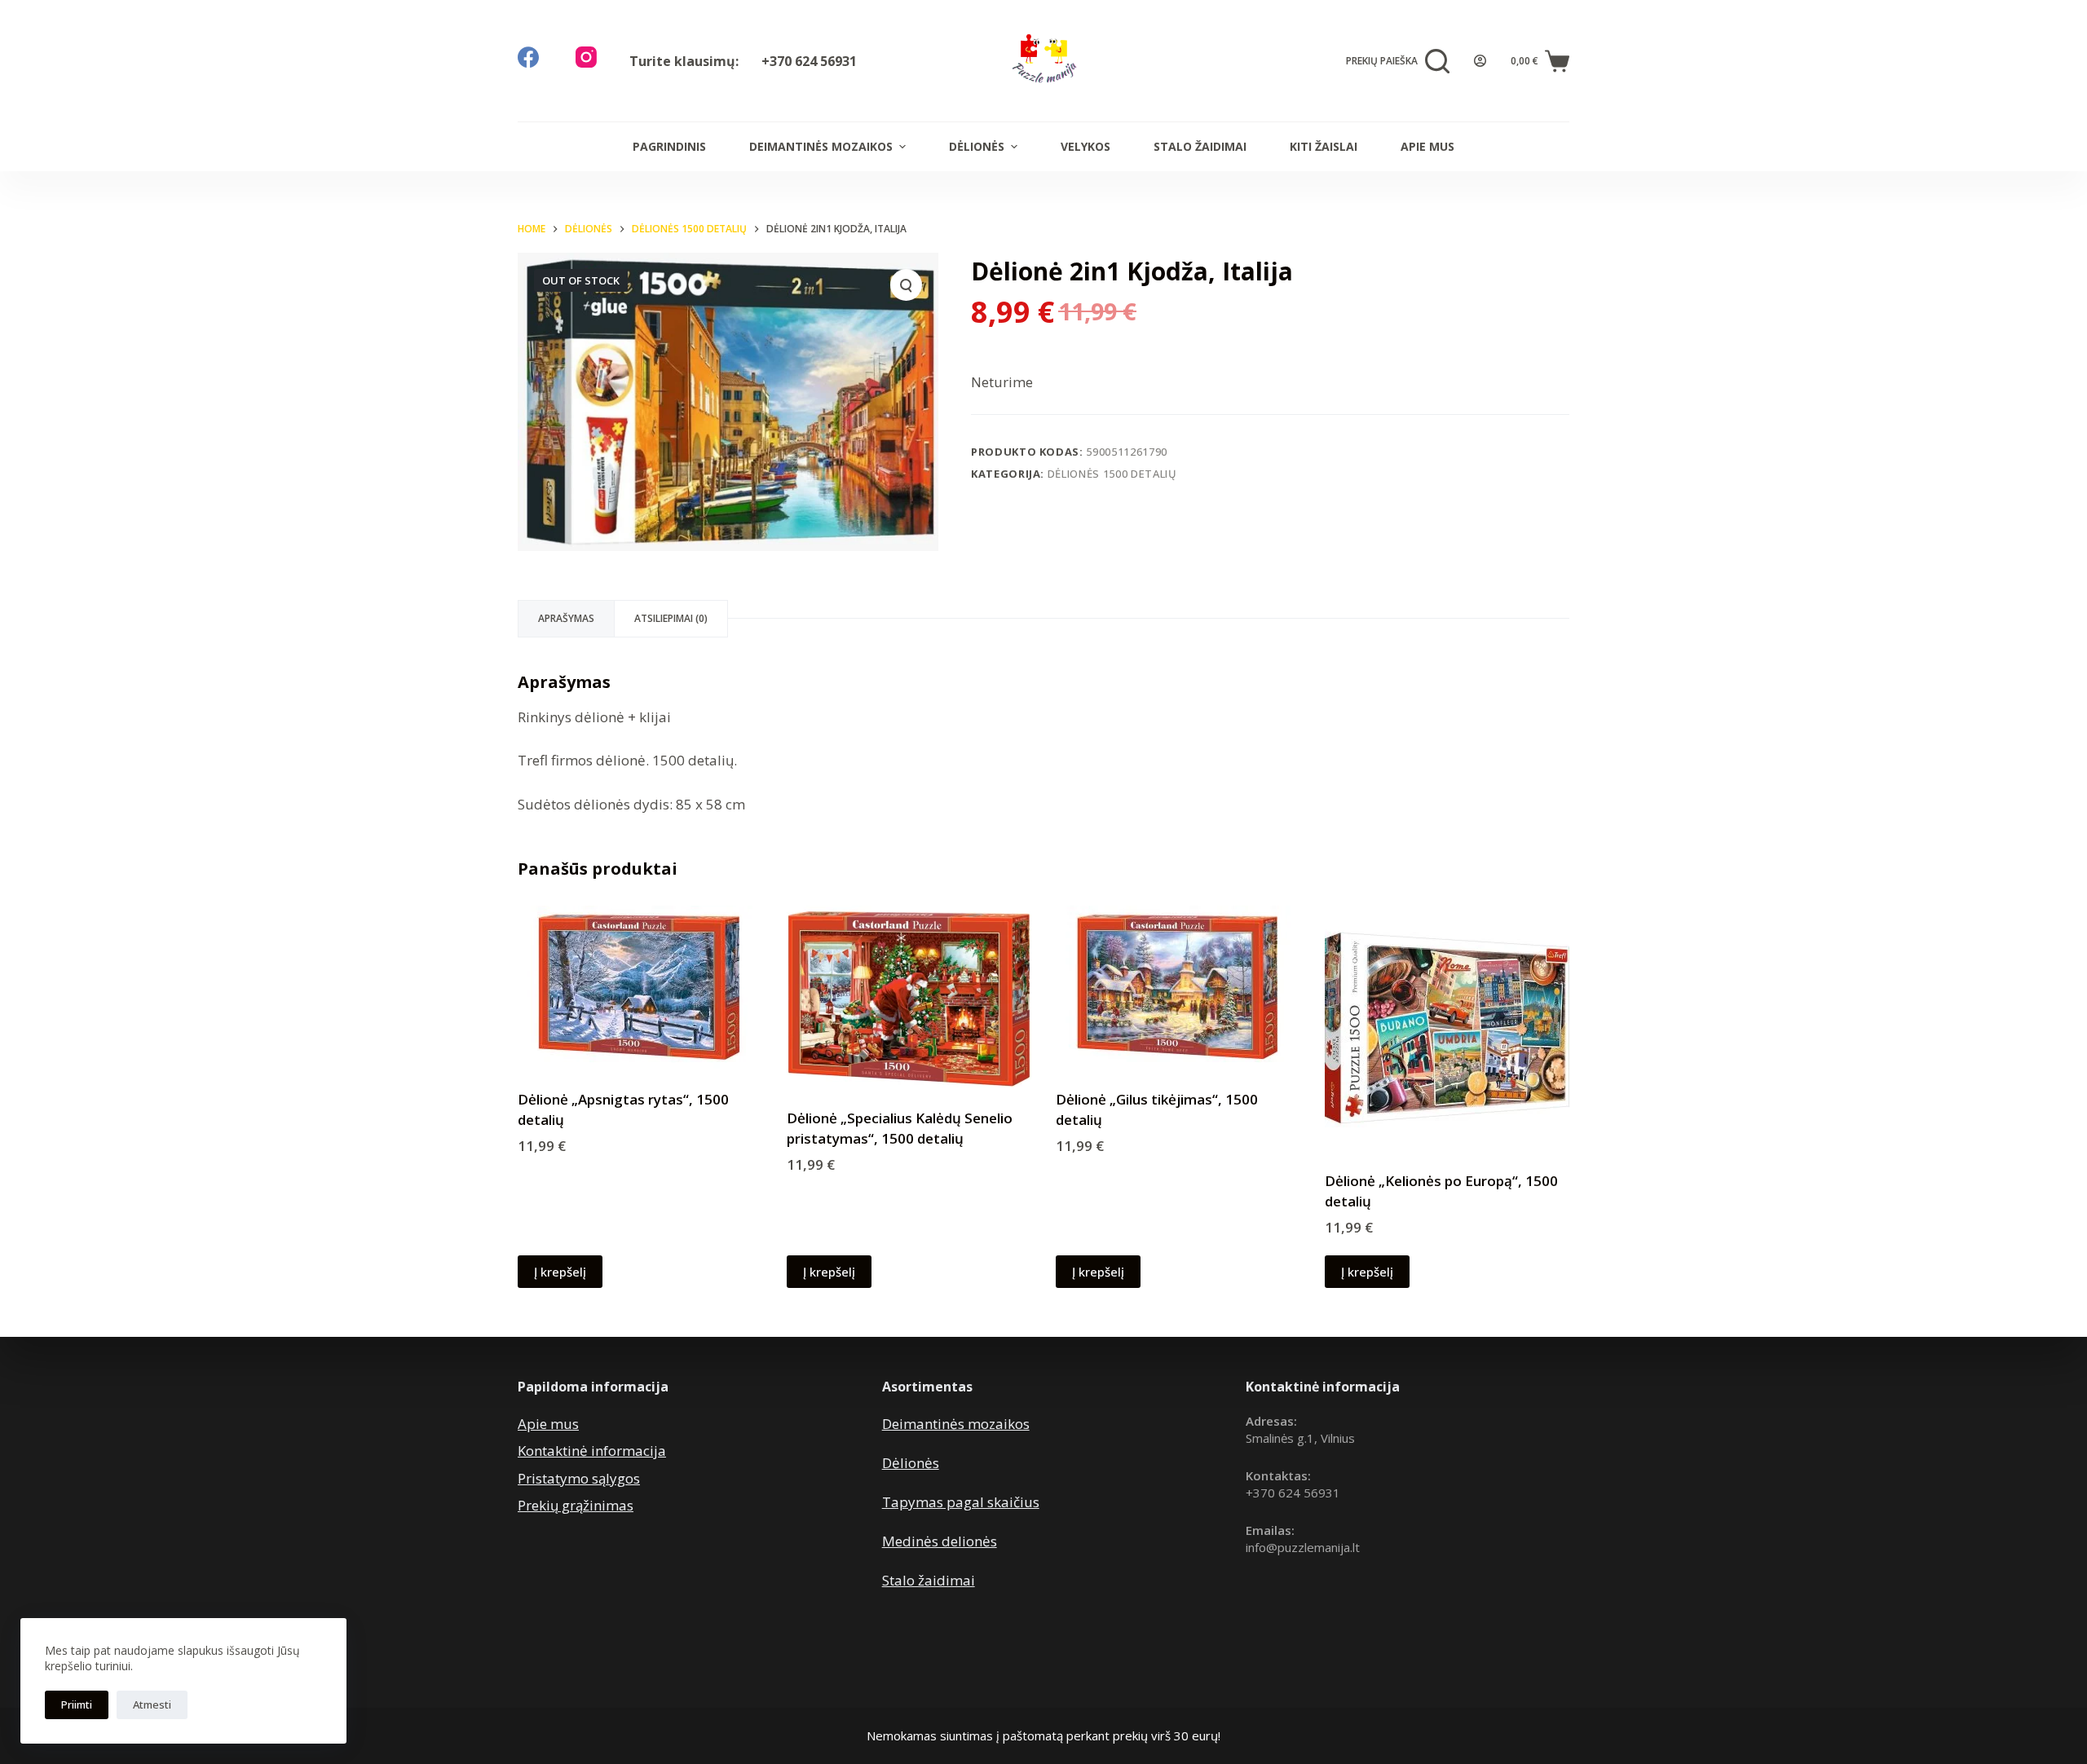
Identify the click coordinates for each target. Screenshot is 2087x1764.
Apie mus (1427, 146)
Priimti (77, 1704)
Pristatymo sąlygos (579, 1478)
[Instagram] (586, 57)
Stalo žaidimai (1200, 146)
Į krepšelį (560, 1272)
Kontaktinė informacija (592, 1451)
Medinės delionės (940, 1541)
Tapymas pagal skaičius (961, 1502)
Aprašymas (566, 618)
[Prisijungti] (1480, 61)
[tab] (566, 619)
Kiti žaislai (1324, 146)
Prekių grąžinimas (576, 1505)
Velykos (1085, 146)
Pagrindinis (669, 146)
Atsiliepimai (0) (671, 618)
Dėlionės (977, 146)
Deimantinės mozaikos (821, 146)
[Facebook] (528, 57)
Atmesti (152, 1704)
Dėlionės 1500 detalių (1112, 474)
